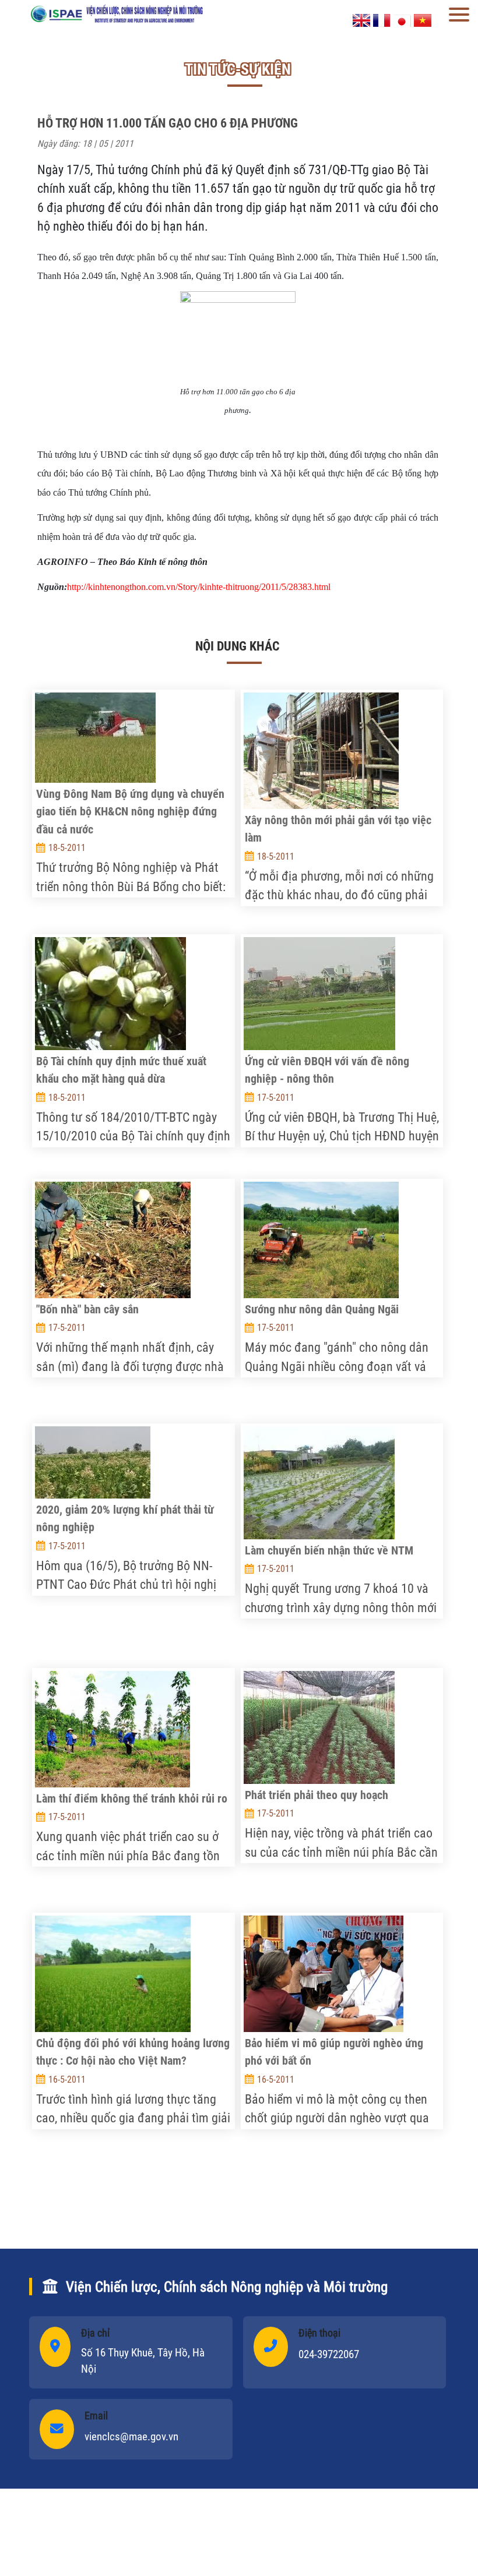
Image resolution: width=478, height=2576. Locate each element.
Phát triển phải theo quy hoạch (317, 1795)
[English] (361, 20)
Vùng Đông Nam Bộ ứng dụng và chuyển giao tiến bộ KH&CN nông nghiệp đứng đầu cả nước (130, 812)
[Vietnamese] (423, 20)
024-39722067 (329, 2354)
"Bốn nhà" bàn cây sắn (87, 1309)
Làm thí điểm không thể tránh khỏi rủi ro (132, 1798)
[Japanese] (402, 20)
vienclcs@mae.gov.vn (131, 2437)
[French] (382, 20)
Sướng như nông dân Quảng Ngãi (322, 1309)
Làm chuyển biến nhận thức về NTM (329, 1550)
